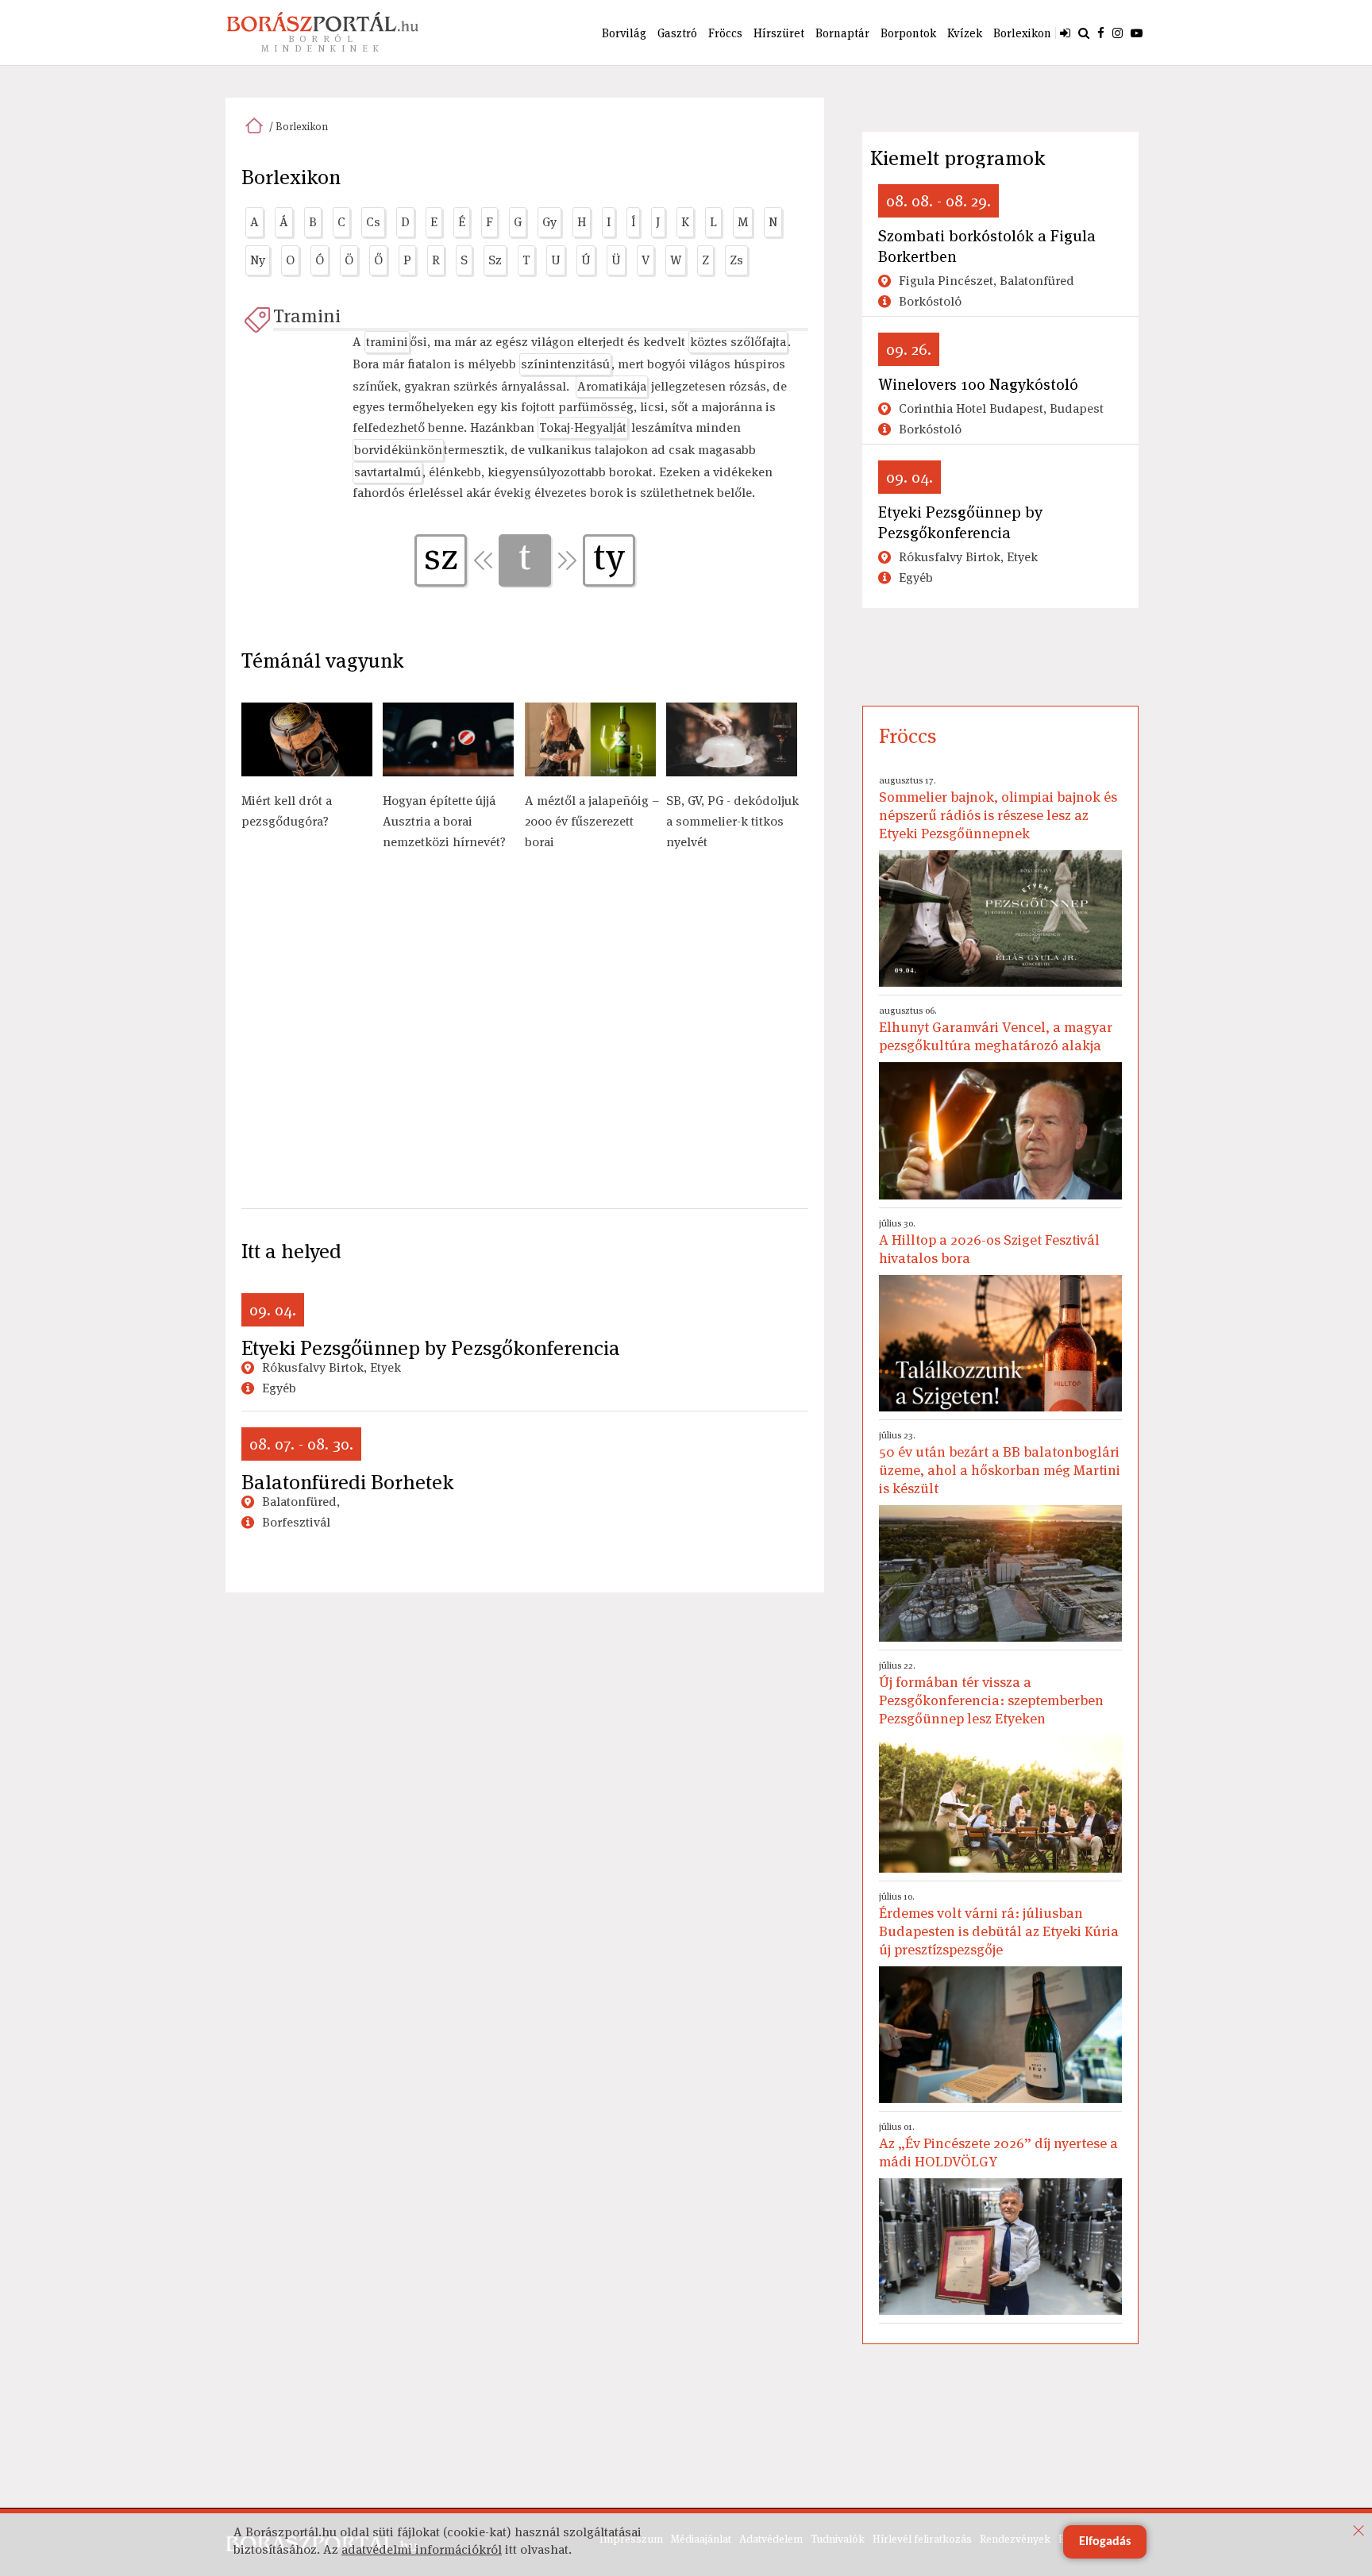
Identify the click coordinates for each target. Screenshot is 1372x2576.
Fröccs (725, 33)
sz (441, 557)
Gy (549, 222)
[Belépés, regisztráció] (1065, 33)
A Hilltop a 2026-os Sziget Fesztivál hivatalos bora (989, 1242)
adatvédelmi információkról (422, 2549)
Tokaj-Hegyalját (583, 427)
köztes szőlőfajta (738, 342)
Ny (258, 260)
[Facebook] (1101, 33)
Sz (495, 260)
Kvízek (965, 33)
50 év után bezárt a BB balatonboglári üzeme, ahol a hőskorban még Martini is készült (1000, 1463)
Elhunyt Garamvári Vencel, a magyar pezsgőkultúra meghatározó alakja (996, 1029)
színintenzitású (565, 364)
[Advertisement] (525, 1038)
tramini (387, 342)
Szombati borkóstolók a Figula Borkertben (987, 246)
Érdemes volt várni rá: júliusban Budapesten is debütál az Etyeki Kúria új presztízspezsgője (999, 1924)
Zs (736, 260)
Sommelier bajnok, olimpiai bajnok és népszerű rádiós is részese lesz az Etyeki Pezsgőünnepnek (998, 808)
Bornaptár (842, 33)
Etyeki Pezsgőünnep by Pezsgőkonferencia (431, 1348)
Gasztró (677, 33)
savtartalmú (387, 472)
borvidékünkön (398, 450)
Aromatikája (612, 386)
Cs (373, 222)
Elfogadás (1105, 2542)
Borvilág (624, 33)
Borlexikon (1022, 33)
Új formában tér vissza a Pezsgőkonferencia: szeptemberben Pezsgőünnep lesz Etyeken (991, 1693)
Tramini (307, 316)
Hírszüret (779, 33)
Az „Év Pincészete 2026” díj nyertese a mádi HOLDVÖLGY (998, 2145)
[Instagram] (1118, 33)
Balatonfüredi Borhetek (347, 1482)
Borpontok (908, 33)
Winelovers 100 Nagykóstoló (978, 384)
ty (609, 557)
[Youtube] (1137, 33)
